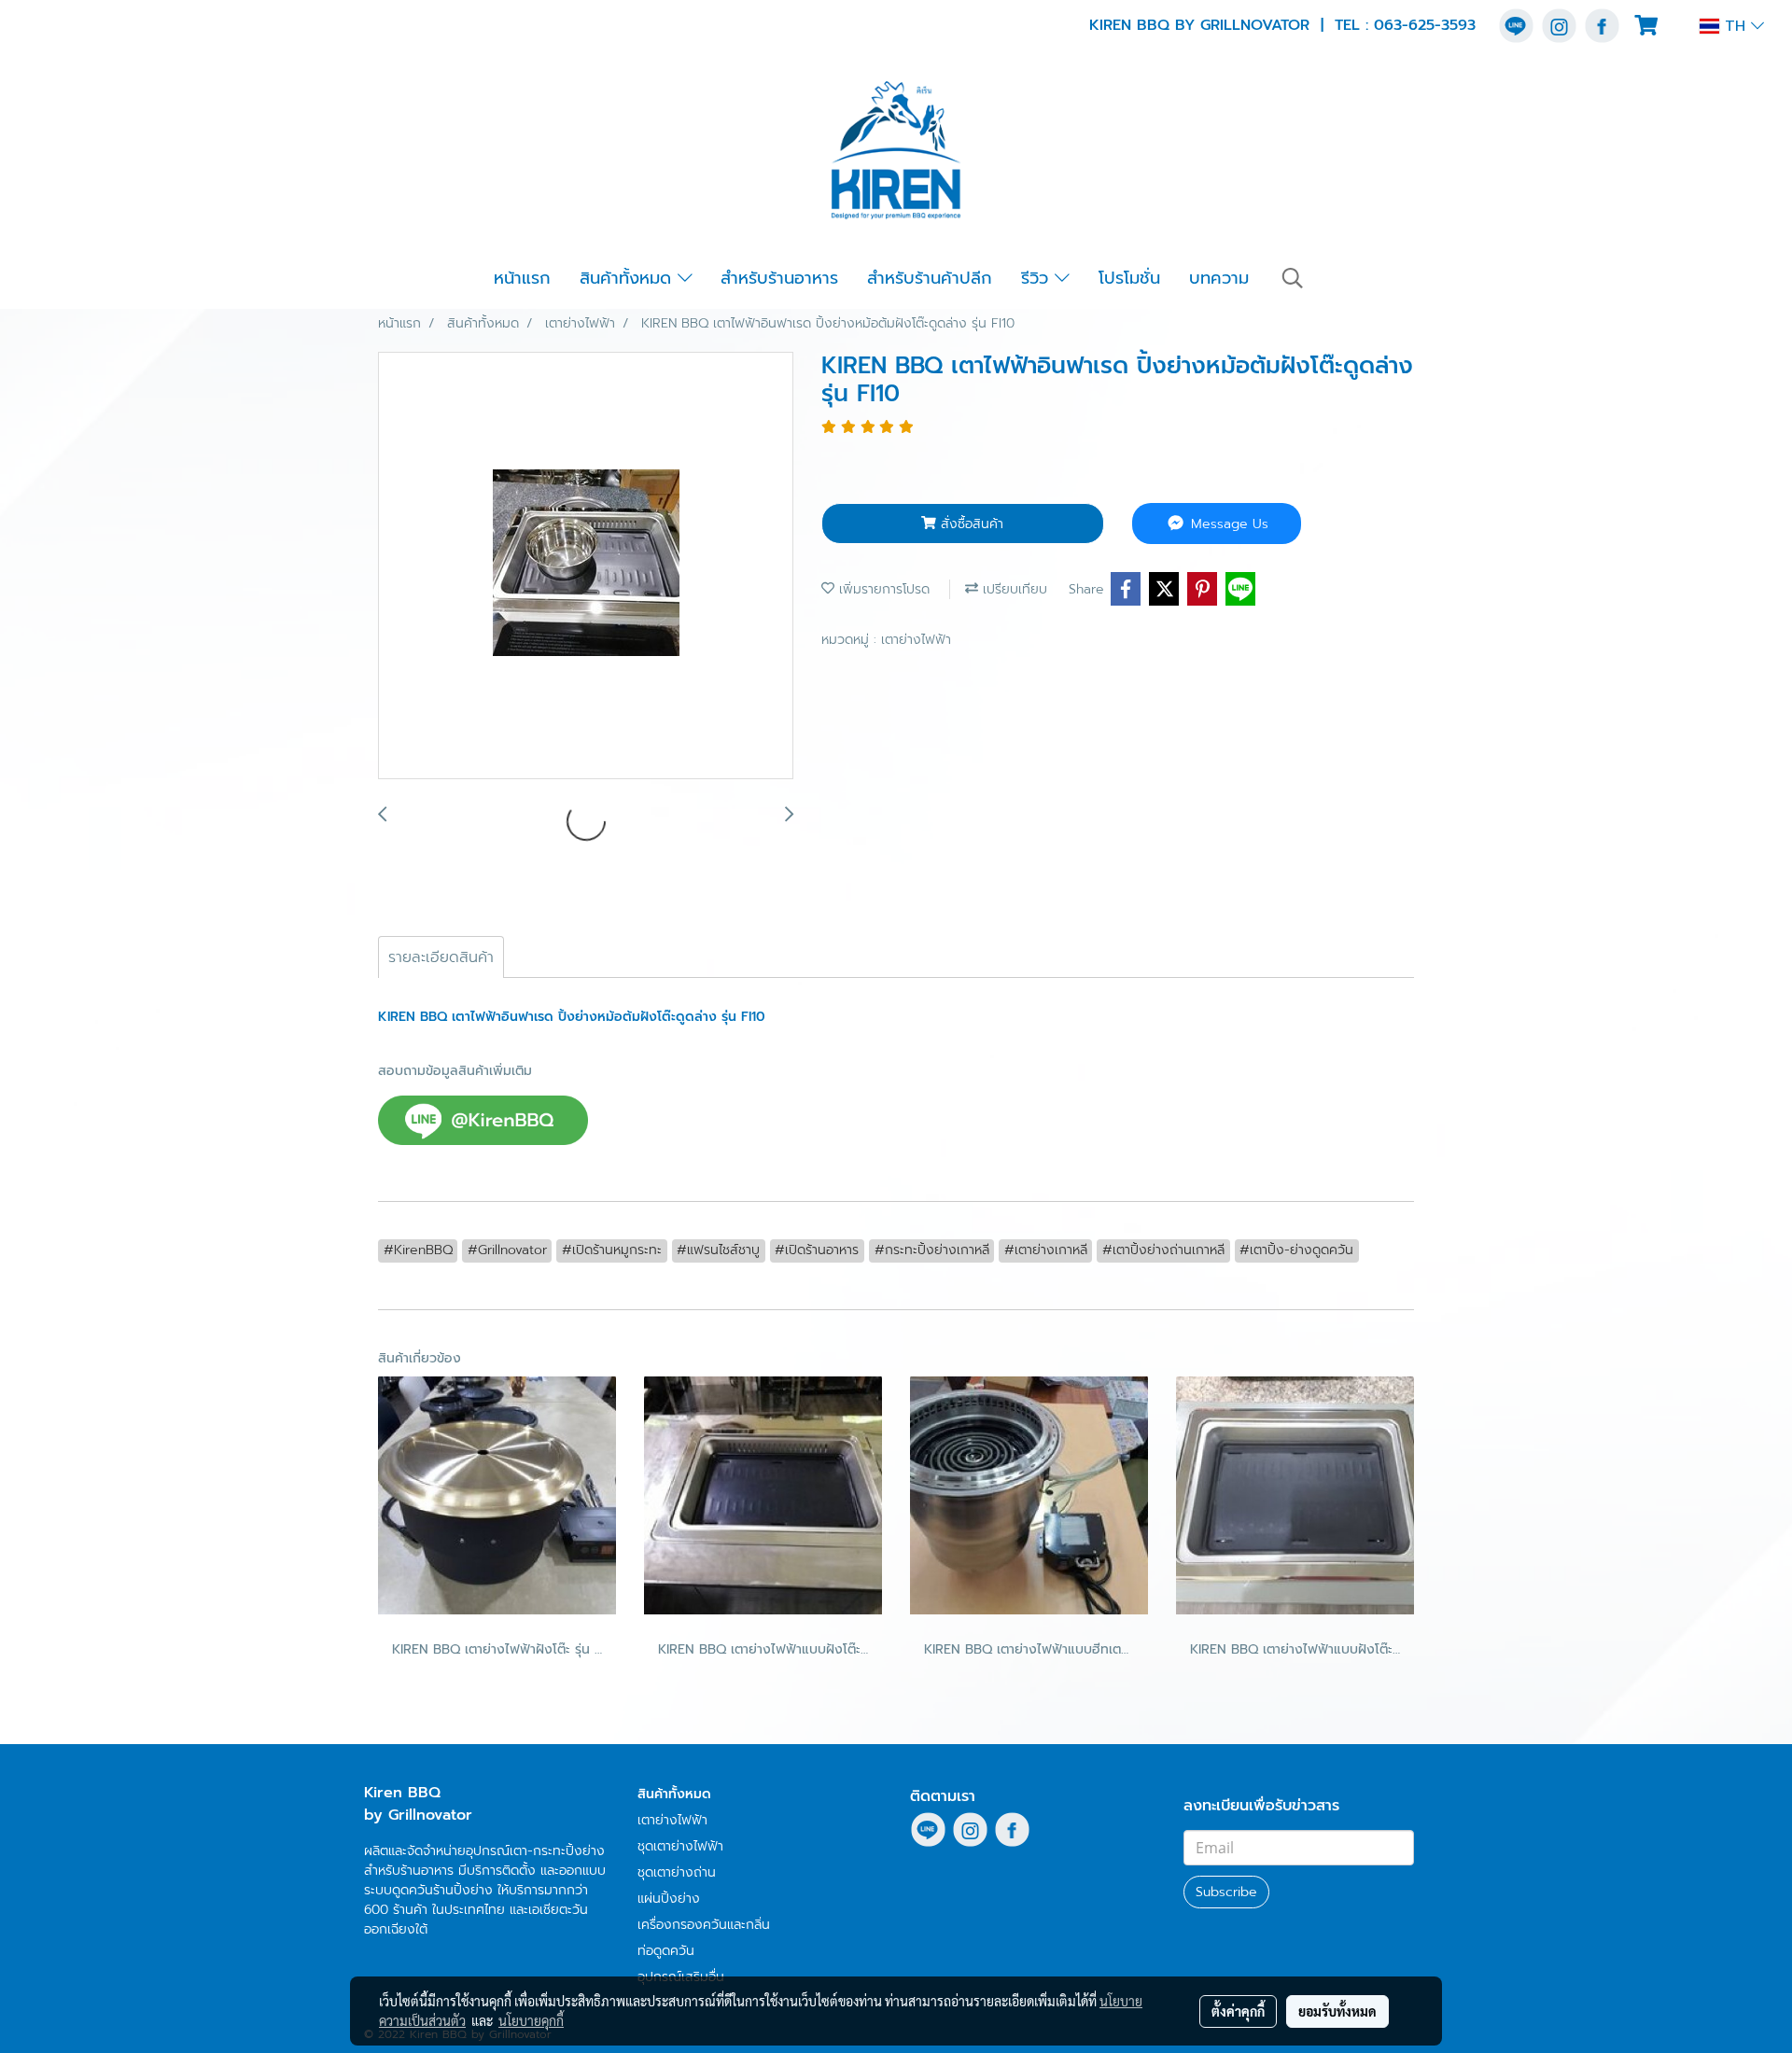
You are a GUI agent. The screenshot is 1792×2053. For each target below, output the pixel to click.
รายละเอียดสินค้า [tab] (441, 957)
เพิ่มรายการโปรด (882, 589)
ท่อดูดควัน (666, 1951)
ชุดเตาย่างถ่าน (677, 1872)
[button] (1293, 278)
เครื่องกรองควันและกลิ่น (704, 1925)
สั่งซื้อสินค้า (970, 524)
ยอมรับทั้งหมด (1337, 2011)
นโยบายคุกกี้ (531, 2020)
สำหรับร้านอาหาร (779, 278)
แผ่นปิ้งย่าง (669, 1899)
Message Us (1227, 524)
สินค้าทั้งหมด (629, 278)
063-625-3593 (1425, 25)
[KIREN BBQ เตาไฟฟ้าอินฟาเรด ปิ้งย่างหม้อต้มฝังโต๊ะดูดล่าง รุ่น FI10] (586, 566)
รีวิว (1038, 278)
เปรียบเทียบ (1013, 589)
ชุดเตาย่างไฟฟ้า (680, 1846)
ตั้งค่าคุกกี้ (1238, 2011)
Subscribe (1226, 1892)
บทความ (1219, 278)
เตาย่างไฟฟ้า (916, 640)
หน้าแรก (522, 278)
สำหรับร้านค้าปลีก (930, 278)
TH (1735, 26)
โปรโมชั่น (1129, 278)
